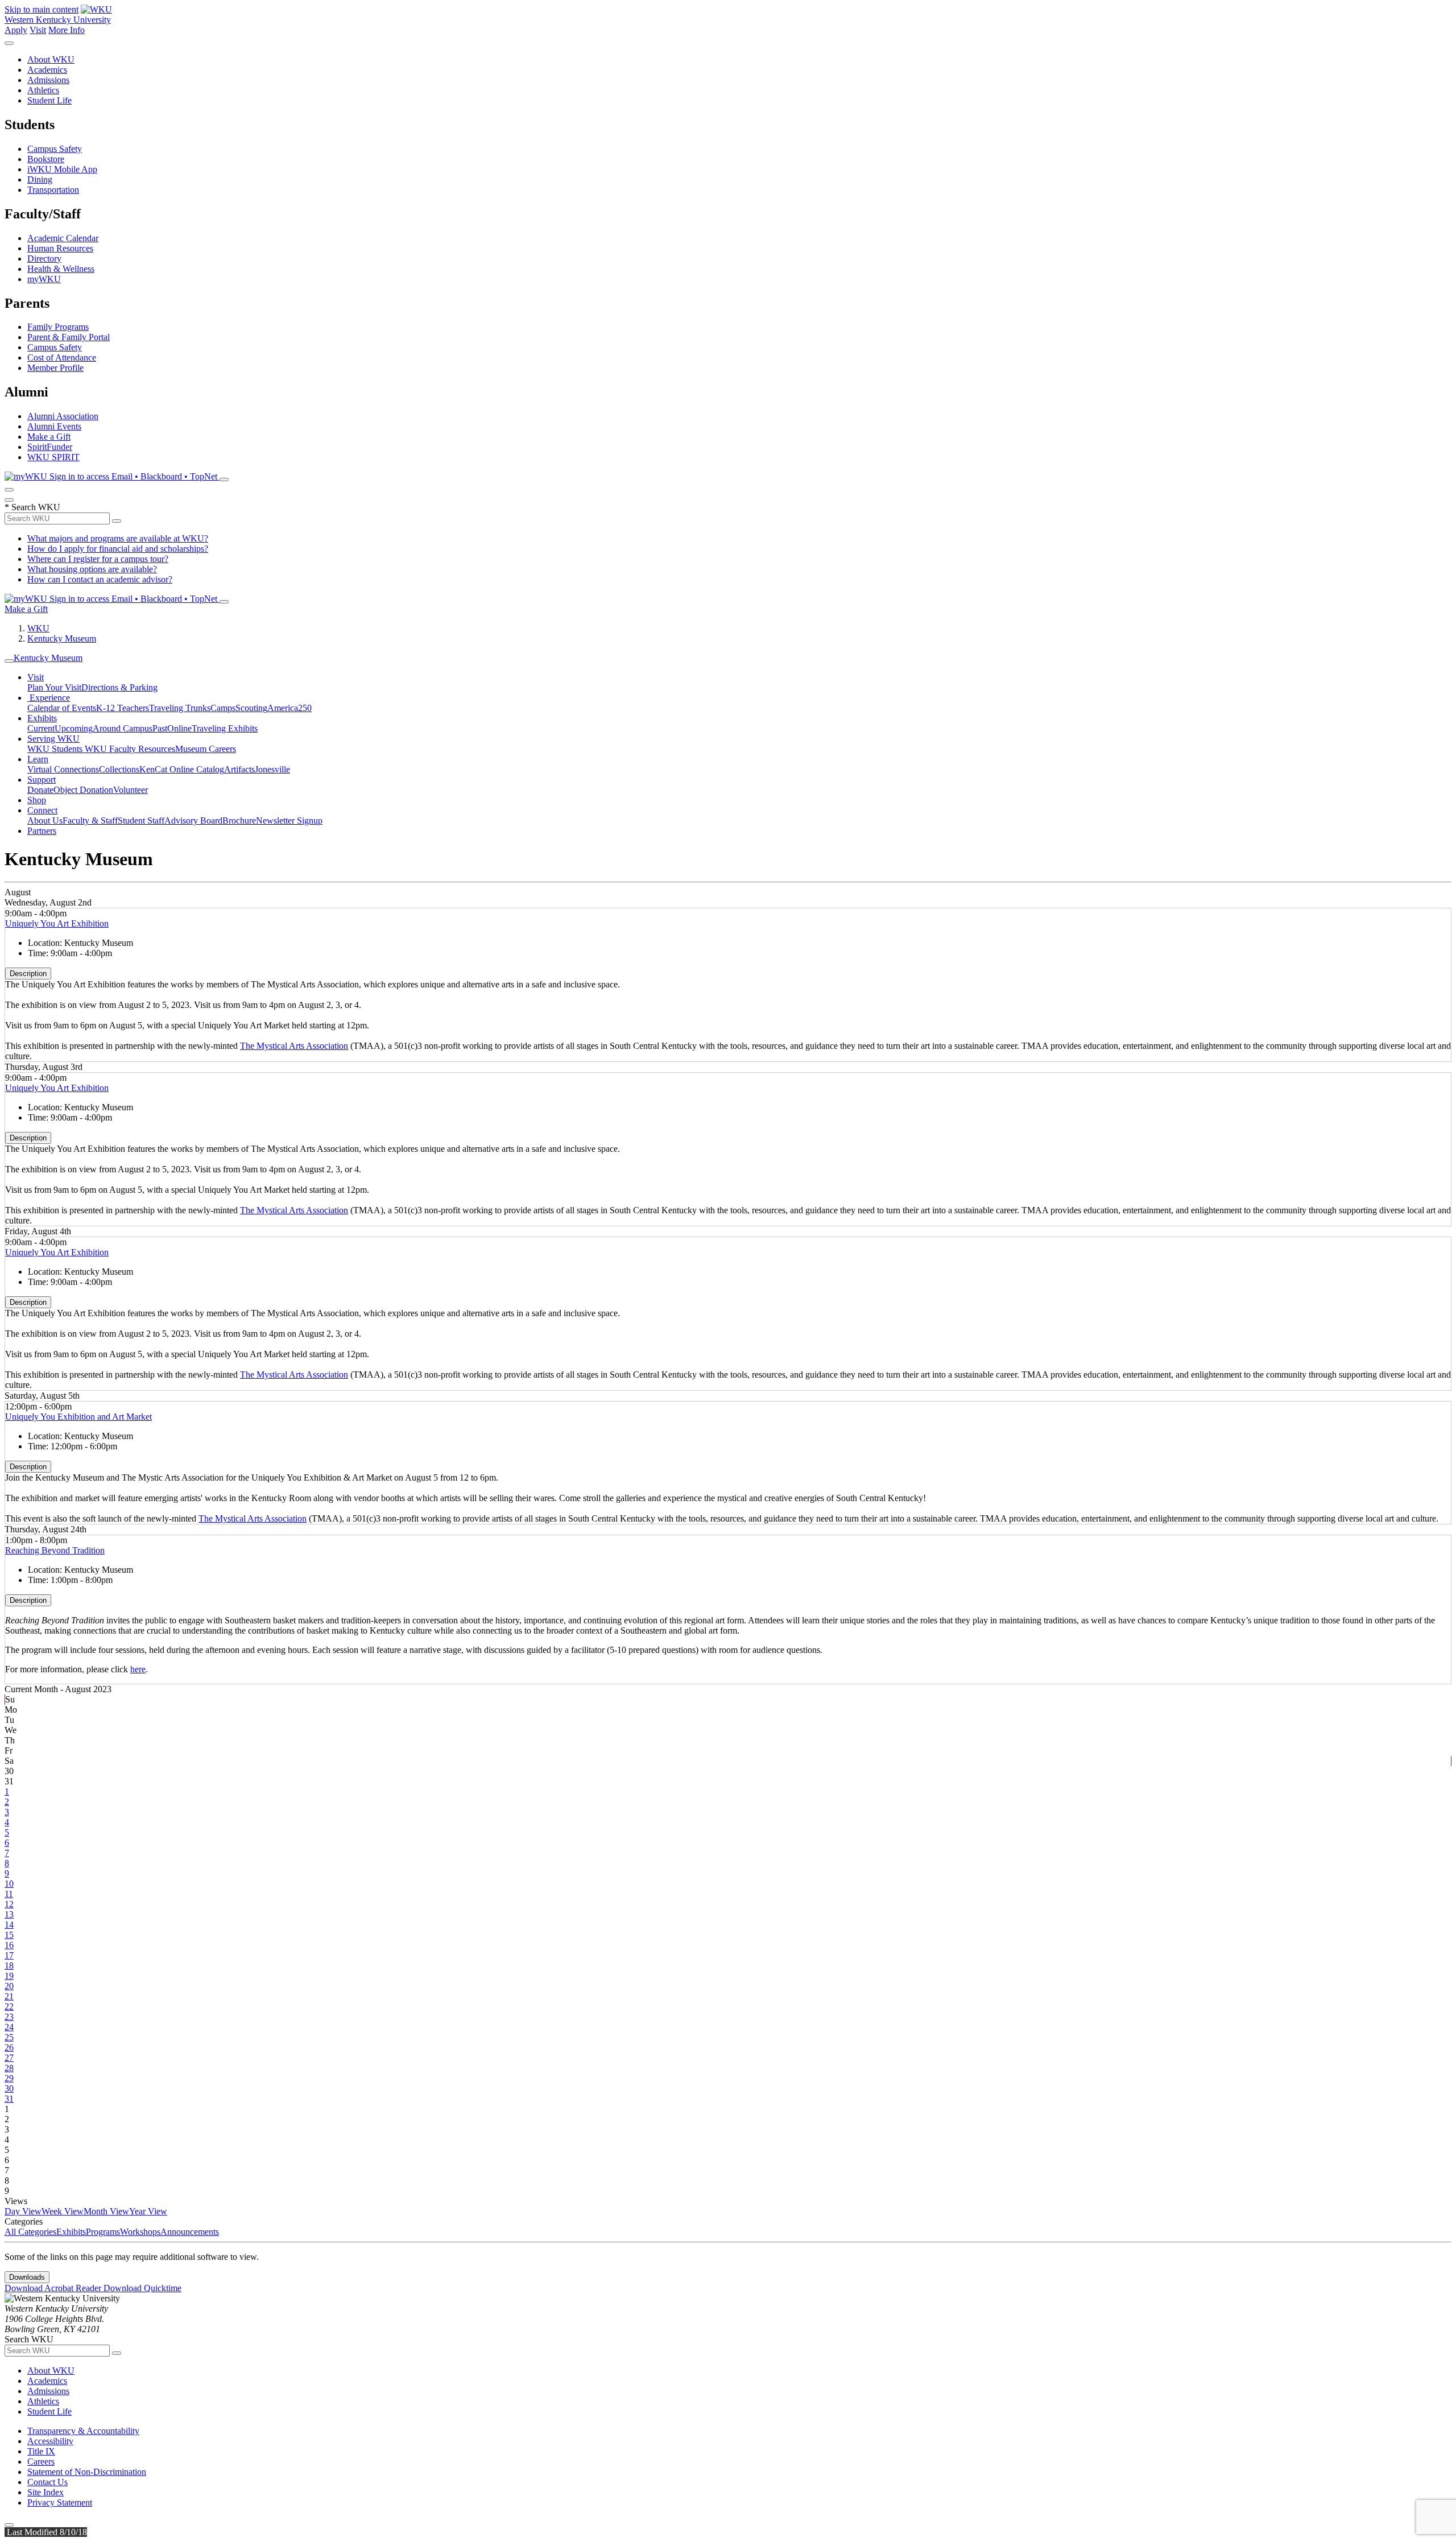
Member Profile (55, 368)
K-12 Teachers (123, 708)
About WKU (51, 59)
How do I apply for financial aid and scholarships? (118, 549)
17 (9, 1955)
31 (9, 2099)
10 (9, 1884)
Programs (103, 2232)
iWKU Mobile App (62, 169)
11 (9, 1894)
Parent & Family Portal (69, 337)
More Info (67, 30)
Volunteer (131, 790)
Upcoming (74, 728)
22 (9, 2006)
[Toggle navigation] (9, 661)
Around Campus (123, 728)
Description (28, 974)
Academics (47, 70)
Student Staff (141, 821)
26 (9, 2047)
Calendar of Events (62, 708)
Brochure (239, 821)
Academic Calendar (63, 238)
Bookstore (46, 159)
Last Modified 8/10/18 (46, 2532)
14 (9, 1925)
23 (9, 2017)
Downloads (27, 2277)
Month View (106, 2211)
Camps (223, 708)
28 (9, 2068)
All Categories (30, 2232)
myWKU (44, 279)
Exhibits (42, 718)
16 (9, 1945)
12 (9, 1904)
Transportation (53, 190)
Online (179, 728)
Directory (44, 259)
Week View (63, 2211)
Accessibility (50, 2441)
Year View (148, 2211)
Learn (38, 759)
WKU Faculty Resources (130, 749)
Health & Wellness (61, 269)
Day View (23, 2211)
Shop (37, 800)
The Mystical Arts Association (294, 1046)
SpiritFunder (50, 447)
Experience (49, 698)
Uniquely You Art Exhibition (57, 923)
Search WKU (32, 507)
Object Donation (83, 790)
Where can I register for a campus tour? (98, 559)
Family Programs (58, 327)
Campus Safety (55, 149)
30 (9, 2088)
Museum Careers (206, 749)
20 (9, 1986)
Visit (38, 30)
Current (41, 728)
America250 (289, 708)
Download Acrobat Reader (54, 2288)
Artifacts (239, 769)
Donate (40, 790)
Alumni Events (54, 426)
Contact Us (47, 2482)
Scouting (251, 708)
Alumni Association (63, 416)
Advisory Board (193, 821)
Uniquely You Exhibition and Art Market (78, 1417)
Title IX (41, 2451)
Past (160, 728)
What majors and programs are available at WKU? (118, 538)
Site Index (45, 2492)
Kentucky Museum (62, 638)
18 (9, 1966)
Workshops (140, 2232)
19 (9, 1976)
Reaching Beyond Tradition (55, 1550)
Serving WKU (53, 739)
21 (9, 1996)
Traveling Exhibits (225, 728)
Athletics (43, 90)
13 (9, 1914)
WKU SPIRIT (53, 457)
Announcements (190, 2232)
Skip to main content (42, 9)
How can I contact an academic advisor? (100, 579)
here (138, 1669)
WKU (38, 628)
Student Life (49, 100)
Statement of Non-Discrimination (87, 2472)
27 (9, 2058)
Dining (40, 179)
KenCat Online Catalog (182, 769)
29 (9, 2078)
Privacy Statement (60, 2502)
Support (42, 780)
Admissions (48, 80)
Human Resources (60, 248)
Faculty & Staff (90, 821)
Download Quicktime (142, 2288)
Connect (42, 810)
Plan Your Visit (54, 687)
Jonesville (272, 769)
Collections (119, 769)
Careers (41, 2462)
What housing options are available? (92, 569)
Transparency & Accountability (83, 2431)
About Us (45, 821)
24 (9, 2027)
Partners (42, 831)
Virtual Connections (63, 769)
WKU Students (56, 749)
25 (9, 2037)
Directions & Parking (119, 687)
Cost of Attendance (62, 357)
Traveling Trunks (180, 708)
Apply (16, 30)
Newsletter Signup (289, 821)
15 (9, 1935)
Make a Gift (49, 437)
